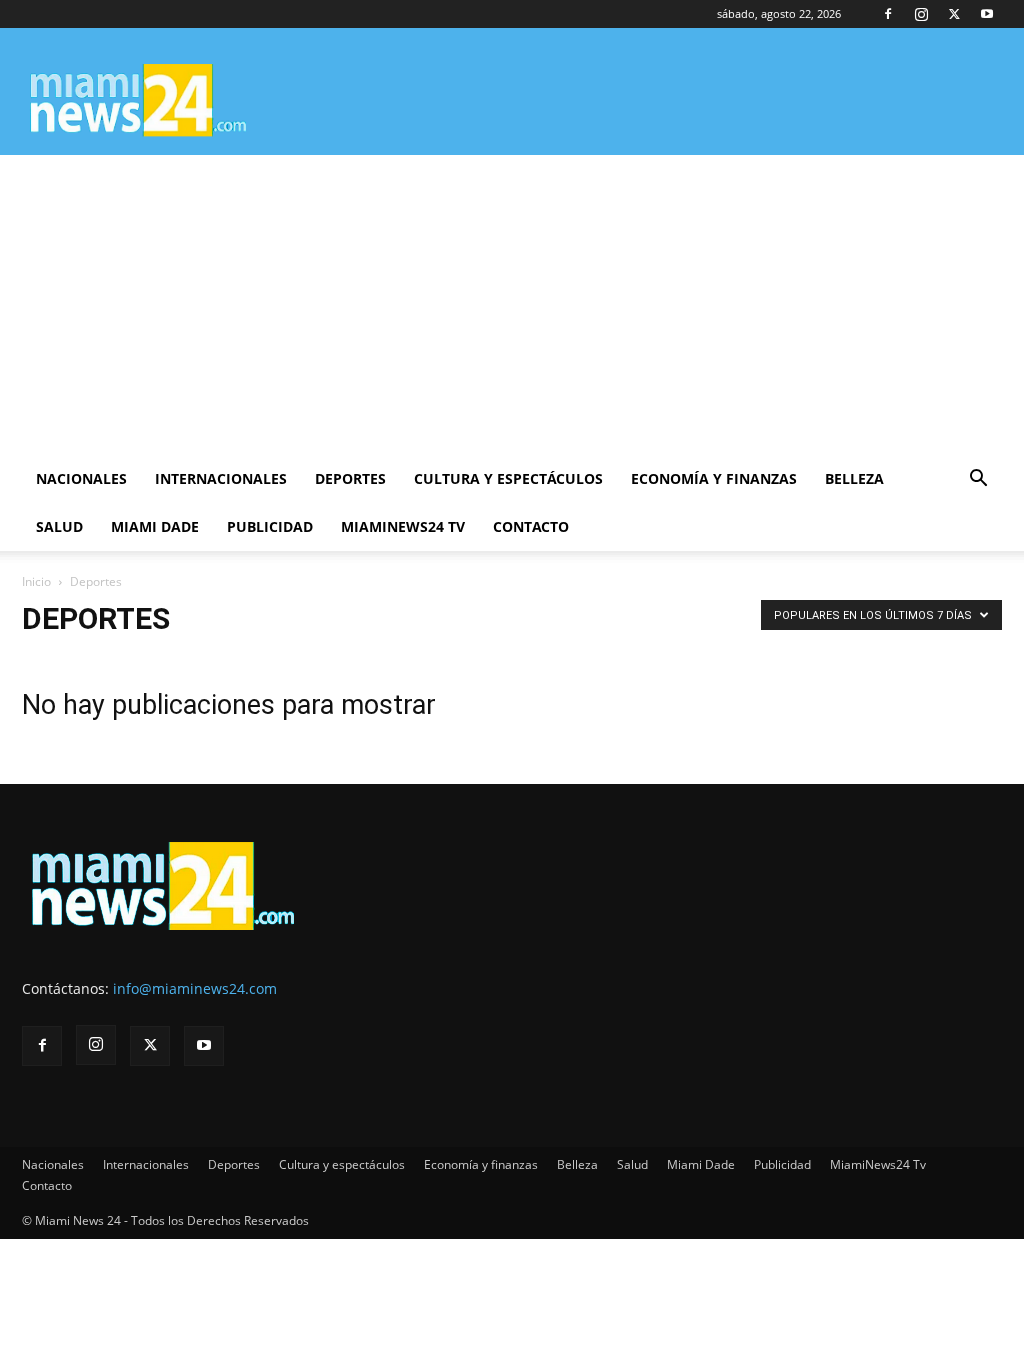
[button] (978, 480)
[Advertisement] (512, 305)
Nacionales (81, 478)
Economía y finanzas (714, 478)
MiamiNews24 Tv (403, 526)
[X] (954, 14)
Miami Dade (155, 526)
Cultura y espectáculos (508, 478)
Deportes (350, 478)
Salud (59, 526)
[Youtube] (987, 14)
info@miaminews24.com (195, 988)
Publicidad (270, 526)
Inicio (36, 581)
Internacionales (221, 478)
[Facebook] (888, 14)
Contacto (531, 526)
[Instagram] (921, 14)
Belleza (854, 478)
